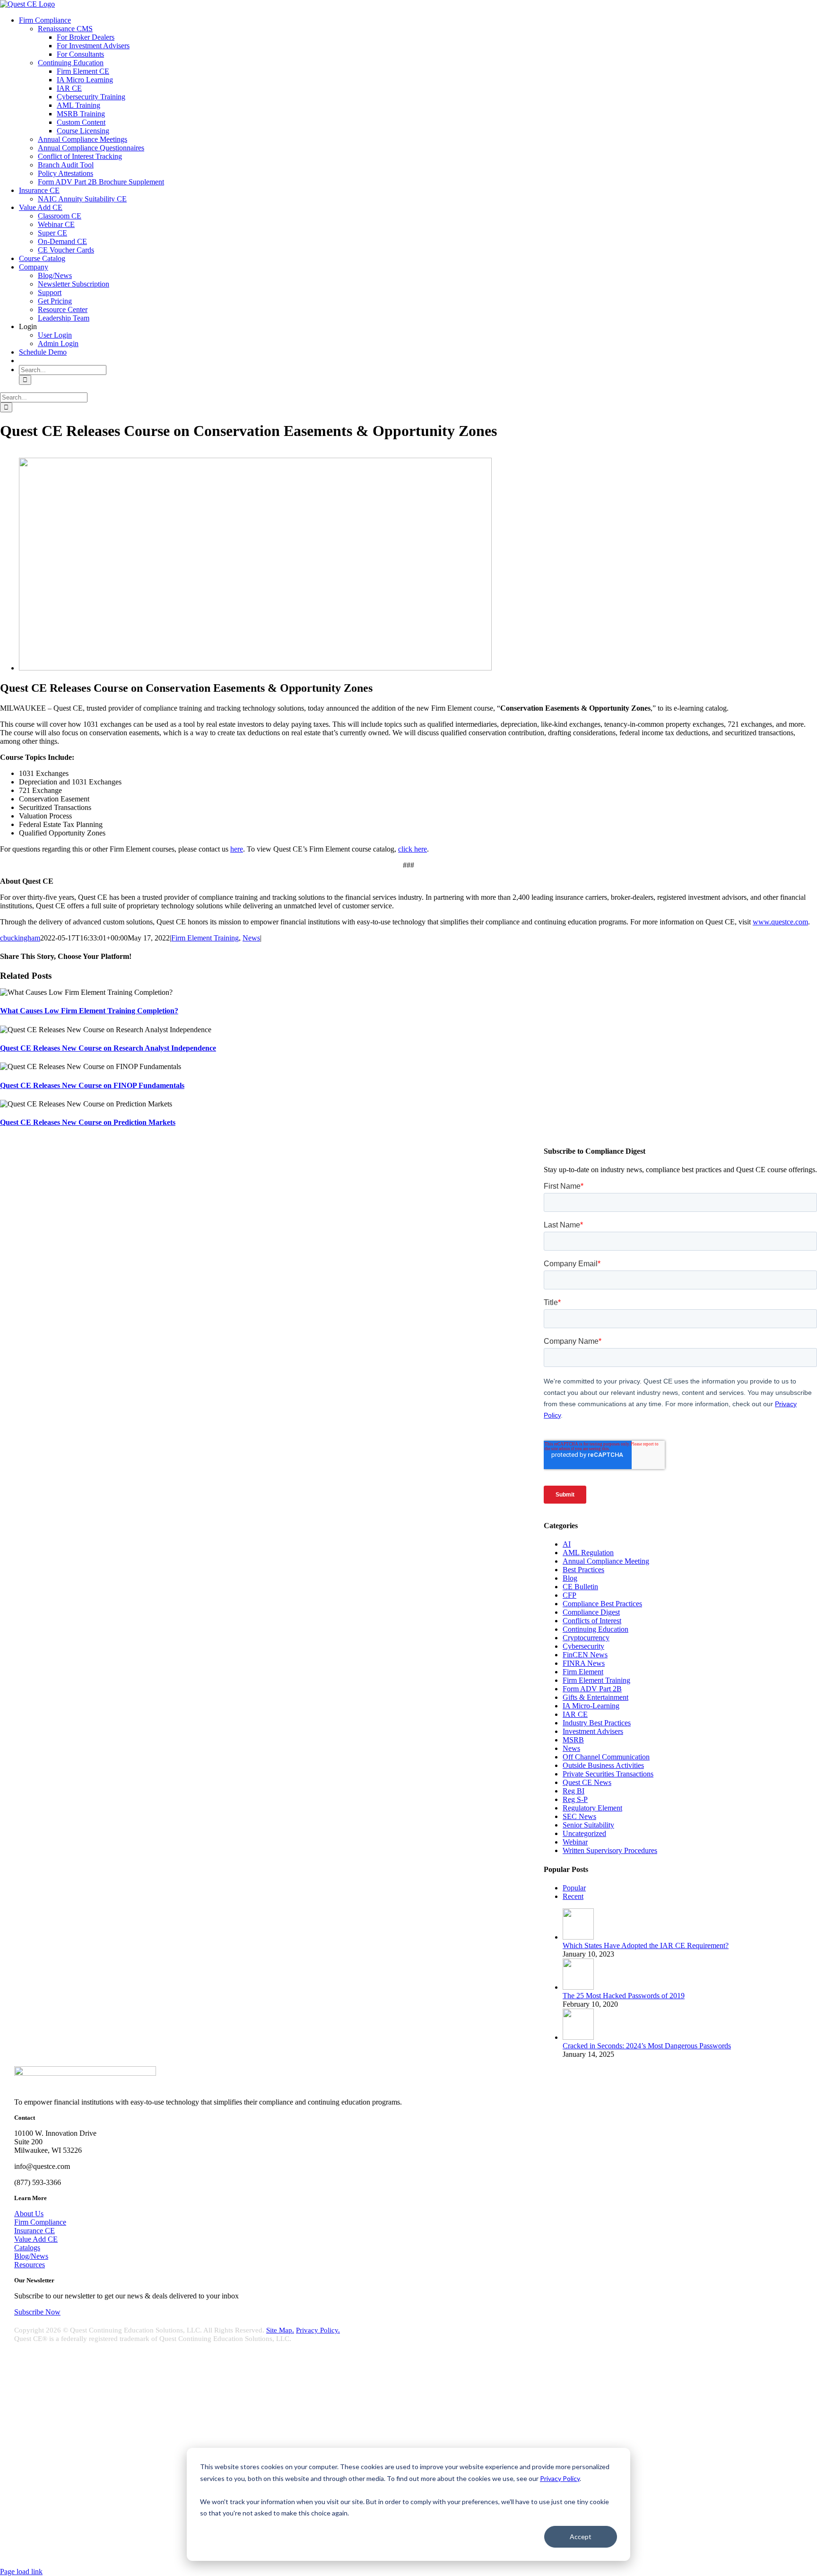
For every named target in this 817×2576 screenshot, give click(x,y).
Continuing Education (595, 1629)
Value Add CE (36, 2239)
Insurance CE (35, 2231)
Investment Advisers (593, 1731)
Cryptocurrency (586, 1638)
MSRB (573, 1740)
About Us (29, 2214)
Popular (574, 1888)
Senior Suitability (588, 1825)
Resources (30, 2265)
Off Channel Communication (606, 1757)
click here (413, 849)
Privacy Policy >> (26, 2510)
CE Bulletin (580, 1587)
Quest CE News (587, 1782)
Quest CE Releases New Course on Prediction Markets (88, 1122)
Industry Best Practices (597, 1723)
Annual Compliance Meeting (606, 1561)
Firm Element (583, 1672)
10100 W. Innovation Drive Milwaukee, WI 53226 (75, 2424)
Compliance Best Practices (602, 1604)
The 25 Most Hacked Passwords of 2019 (624, 1996)
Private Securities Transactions (608, 1774)
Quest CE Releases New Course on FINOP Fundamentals (92, 1085)
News (251, 938)
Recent (573, 1896)
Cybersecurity (583, 1646)
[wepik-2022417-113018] (255, 668)
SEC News (579, 1816)
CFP (569, 1595)
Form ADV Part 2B (592, 1689)
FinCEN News (585, 1655)
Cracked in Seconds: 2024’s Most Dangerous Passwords (647, 2046)
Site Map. (280, 2330)
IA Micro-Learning (591, 1706)
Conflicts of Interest (592, 1621)
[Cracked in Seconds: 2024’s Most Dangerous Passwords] (578, 2037)
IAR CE (575, 1714)
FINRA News (584, 1663)
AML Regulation (588, 1553)
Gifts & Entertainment (595, 1697)
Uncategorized (584, 1833)
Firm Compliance (40, 2222)
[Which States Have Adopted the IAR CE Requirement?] (578, 1937)
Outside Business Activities (603, 1765)
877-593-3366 (43, 2456)
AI (567, 1544)
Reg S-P (575, 1799)
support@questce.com (54, 2440)
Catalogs (27, 2248)
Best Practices (583, 1570)
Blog (570, 1578)
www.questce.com (780, 922)
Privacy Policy (560, 2478)
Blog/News (31, 2256)
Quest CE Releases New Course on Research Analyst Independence (108, 1048)
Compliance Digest (591, 1612)
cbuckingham (20, 938)
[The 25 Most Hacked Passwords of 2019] (578, 1987)
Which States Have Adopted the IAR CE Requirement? (646, 1945)
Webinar (575, 1842)
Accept (581, 2537)
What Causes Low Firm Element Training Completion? (89, 1011)
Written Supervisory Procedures (610, 1850)
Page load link (21, 2572)
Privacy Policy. (318, 2330)
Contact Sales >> (25, 2518)
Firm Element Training (205, 938)
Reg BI (574, 1791)
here (237, 849)
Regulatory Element (592, 1808)
